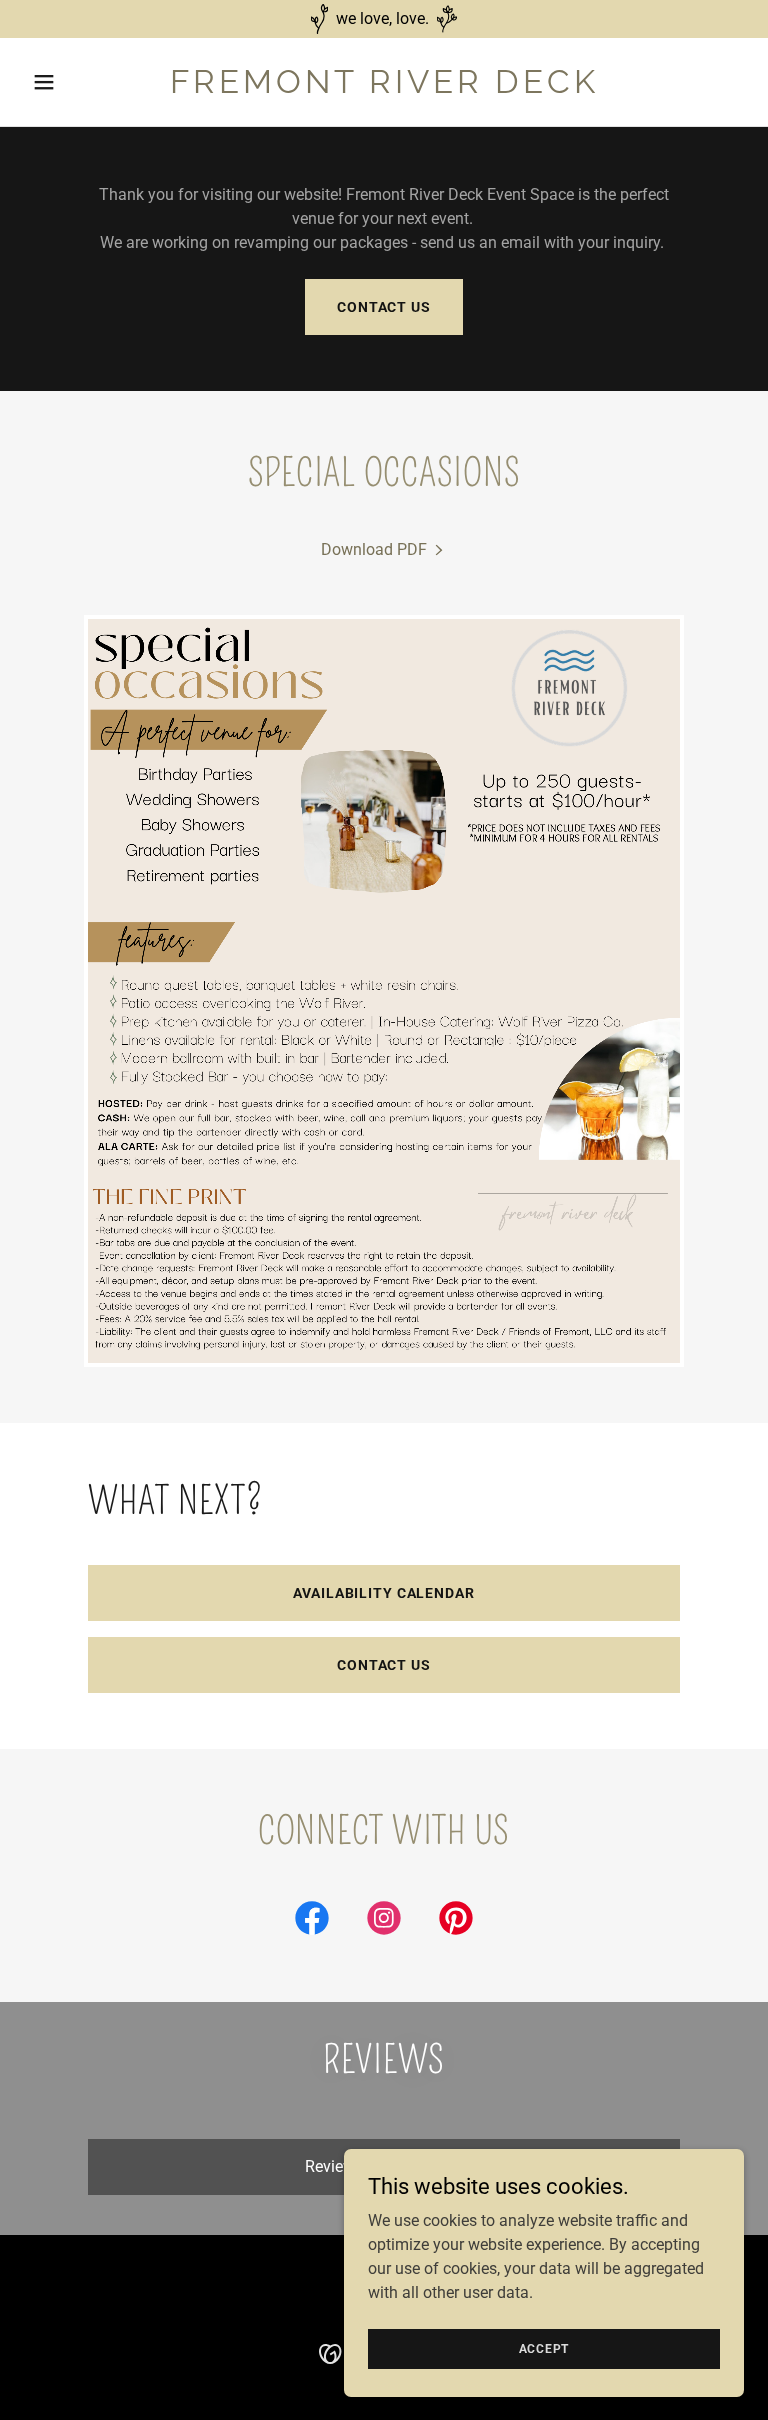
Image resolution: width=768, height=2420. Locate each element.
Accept (544, 2348)
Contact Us (384, 307)
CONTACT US (384, 1665)
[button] (78, 82)
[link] (384, 87)
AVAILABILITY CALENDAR (384, 1593)
